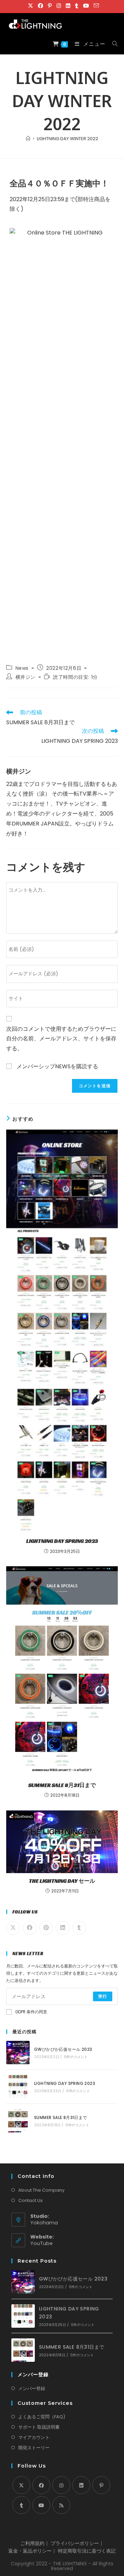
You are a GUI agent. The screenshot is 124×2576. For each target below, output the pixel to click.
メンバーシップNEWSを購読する (57, 1066)
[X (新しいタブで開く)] (30, 6)
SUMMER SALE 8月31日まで (62, 1785)
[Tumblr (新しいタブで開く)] (77, 6)
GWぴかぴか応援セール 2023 (63, 2049)
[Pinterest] (101, 2485)
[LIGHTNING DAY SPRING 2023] (18, 2087)
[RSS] (61, 2505)
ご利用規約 (32, 2543)
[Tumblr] (21, 2505)
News (22, 668)
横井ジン (25, 677)
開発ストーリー (34, 2448)
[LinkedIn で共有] (63, 1928)
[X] (21, 2485)
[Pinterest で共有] (46, 1928)
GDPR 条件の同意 (31, 2012)
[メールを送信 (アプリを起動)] (95, 6)
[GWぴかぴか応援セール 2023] (18, 2053)
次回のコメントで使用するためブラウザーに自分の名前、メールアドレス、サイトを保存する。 (61, 1039)
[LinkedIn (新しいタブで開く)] (68, 6)
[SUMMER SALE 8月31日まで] (18, 2121)
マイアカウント (34, 2437)
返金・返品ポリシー (30, 2551)
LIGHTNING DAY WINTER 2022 (68, 139)
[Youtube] (41, 2505)
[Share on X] (13, 1928)
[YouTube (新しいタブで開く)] (86, 6)
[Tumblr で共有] (79, 1928)
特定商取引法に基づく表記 (87, 2551)
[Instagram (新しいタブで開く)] (59, 6)
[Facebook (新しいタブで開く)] (40, 6)
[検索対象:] (112, 44)
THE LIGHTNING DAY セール (62, 1881)
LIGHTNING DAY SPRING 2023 (62, 1541)
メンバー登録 (32, 2388)
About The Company (41, 2190)
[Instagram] (61, 2485)
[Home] (28, 139)
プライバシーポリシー (75, 2543)
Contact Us (30, 2200)
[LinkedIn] (81, 2485)
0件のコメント (76, 2057)
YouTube (42, 2243)
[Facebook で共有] (30, 1928)
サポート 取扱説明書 (39, 2427)
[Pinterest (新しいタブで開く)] (50, 6)
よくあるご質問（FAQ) (42, 2417)
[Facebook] (41, 2485)
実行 (103, 1996)
